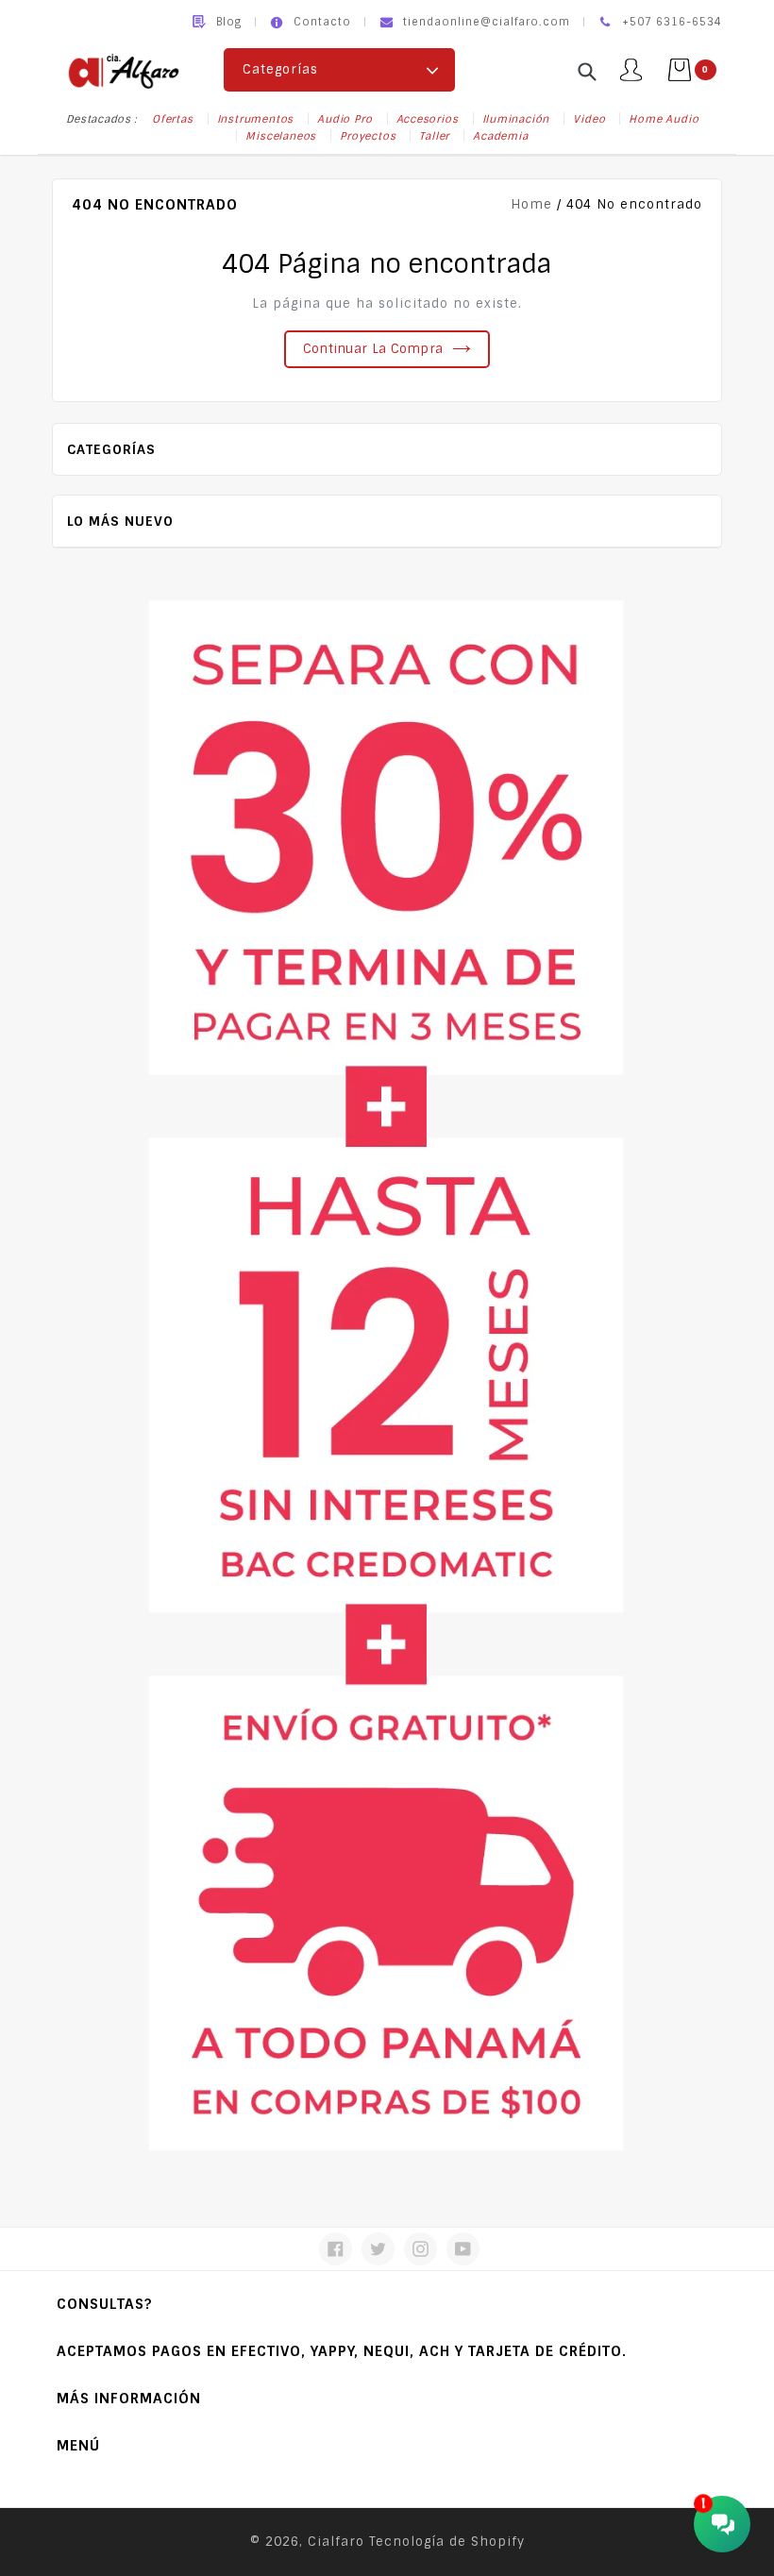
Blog (229, 22)
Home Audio (664, 119)
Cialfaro (336, 2542)
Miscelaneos (281, 136)
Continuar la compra (373, 349)
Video (589, 119)
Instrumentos (256, 119)
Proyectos (368, 136)
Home (531, 204)
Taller (434, 136)
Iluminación (516, 119)
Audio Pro (345, 119)
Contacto (322, 22)
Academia (500, 136)
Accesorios (428, 119)
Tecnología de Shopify (447, 2542)
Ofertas (173, 119)
